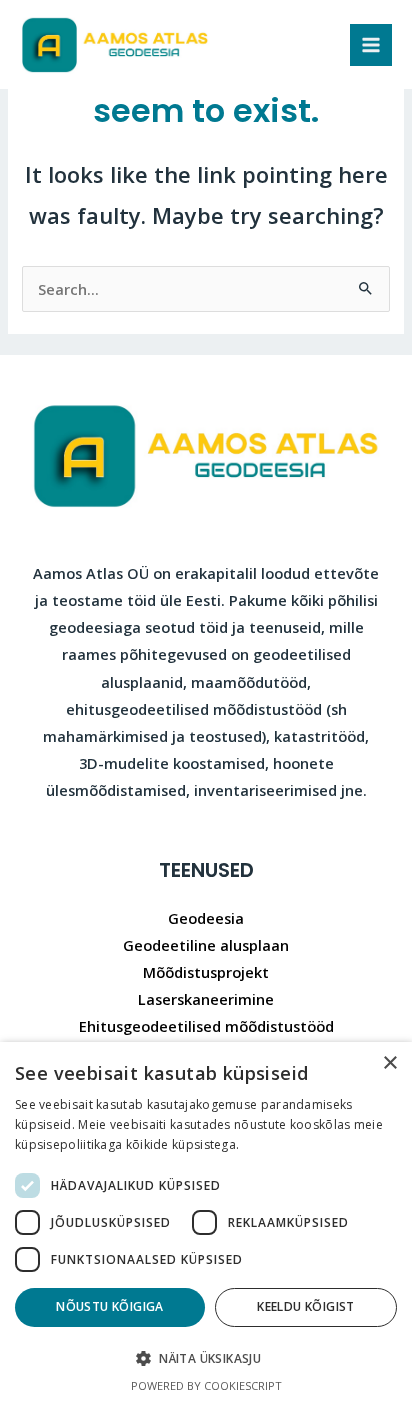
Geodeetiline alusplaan (206, 945)
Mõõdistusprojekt (206, 972)
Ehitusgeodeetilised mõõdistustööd (206, 1026)
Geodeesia (206, 918)
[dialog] (206, 1224)
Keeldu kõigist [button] (306, 1306)
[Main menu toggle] (371, 45)
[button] (206, 1359)
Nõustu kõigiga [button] (110, 1306)
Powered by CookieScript (206, 1385)
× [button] (389, 1063)
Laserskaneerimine (206, 999)
